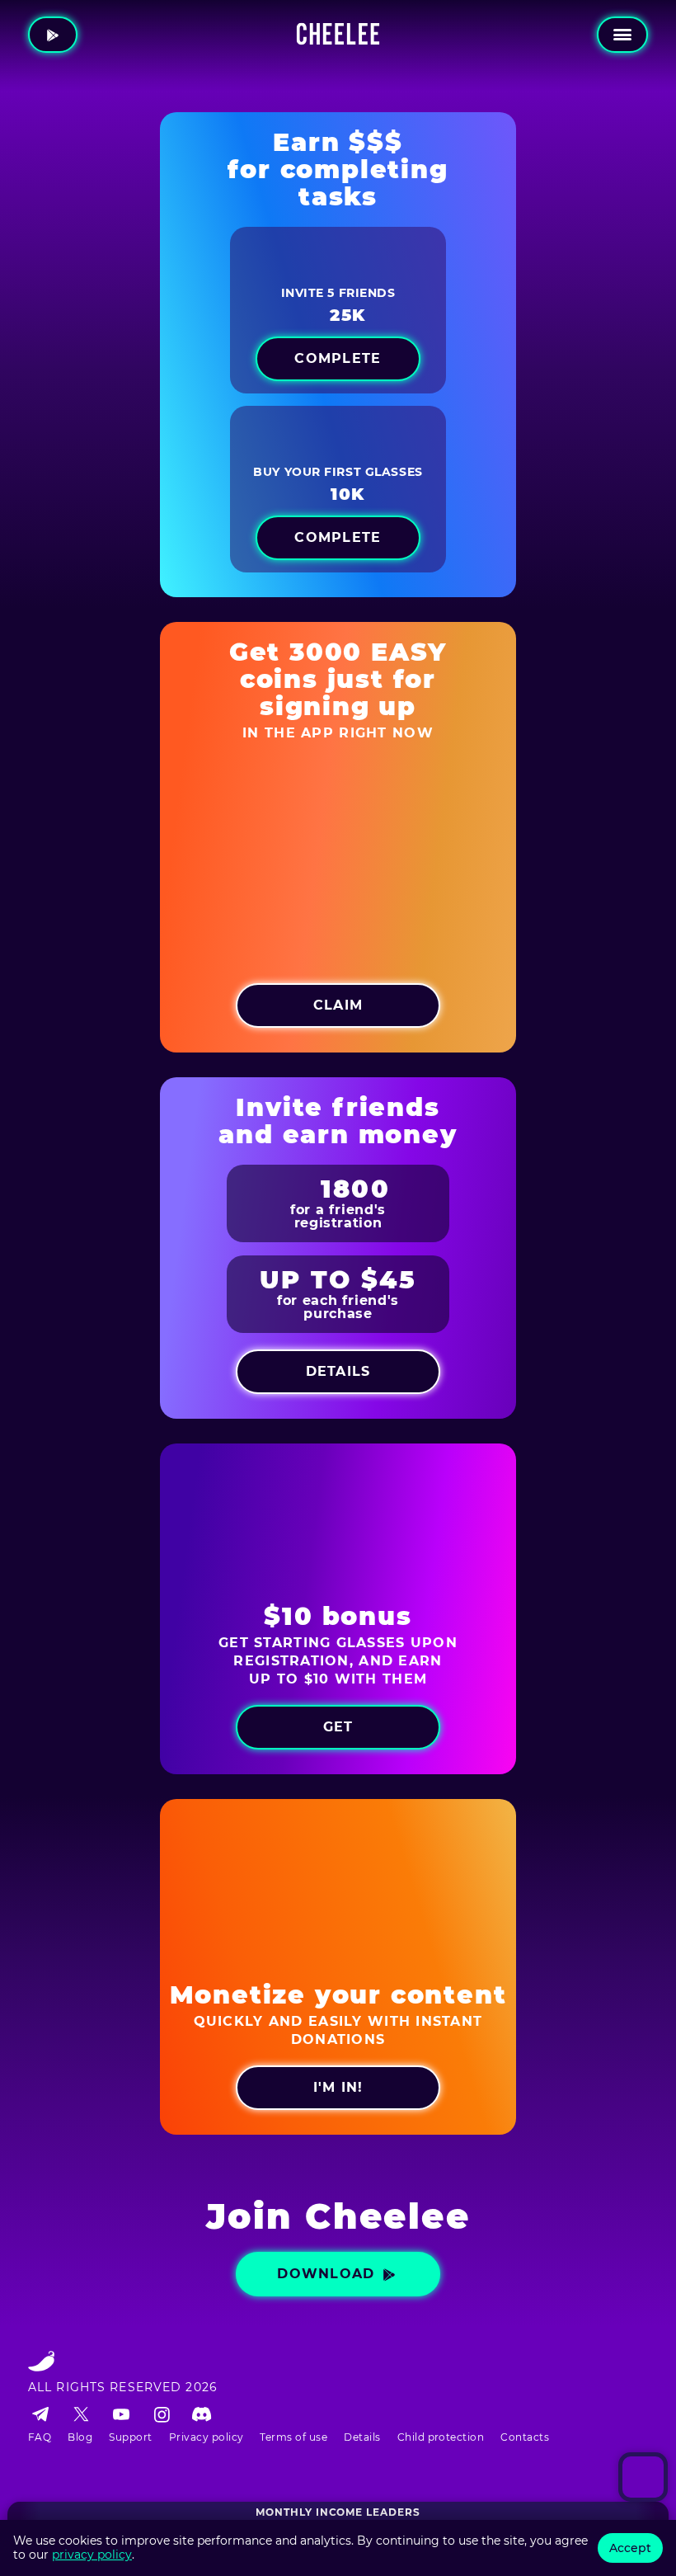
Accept (630, 2548)
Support (130, 2437)
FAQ (40, 2437)
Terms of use (293, 2437)
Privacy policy (207, 2437)
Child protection (441, 2437)
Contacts (525, 2437)
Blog (80, 2437)
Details (362, 2437)
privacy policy (92, 2555)
